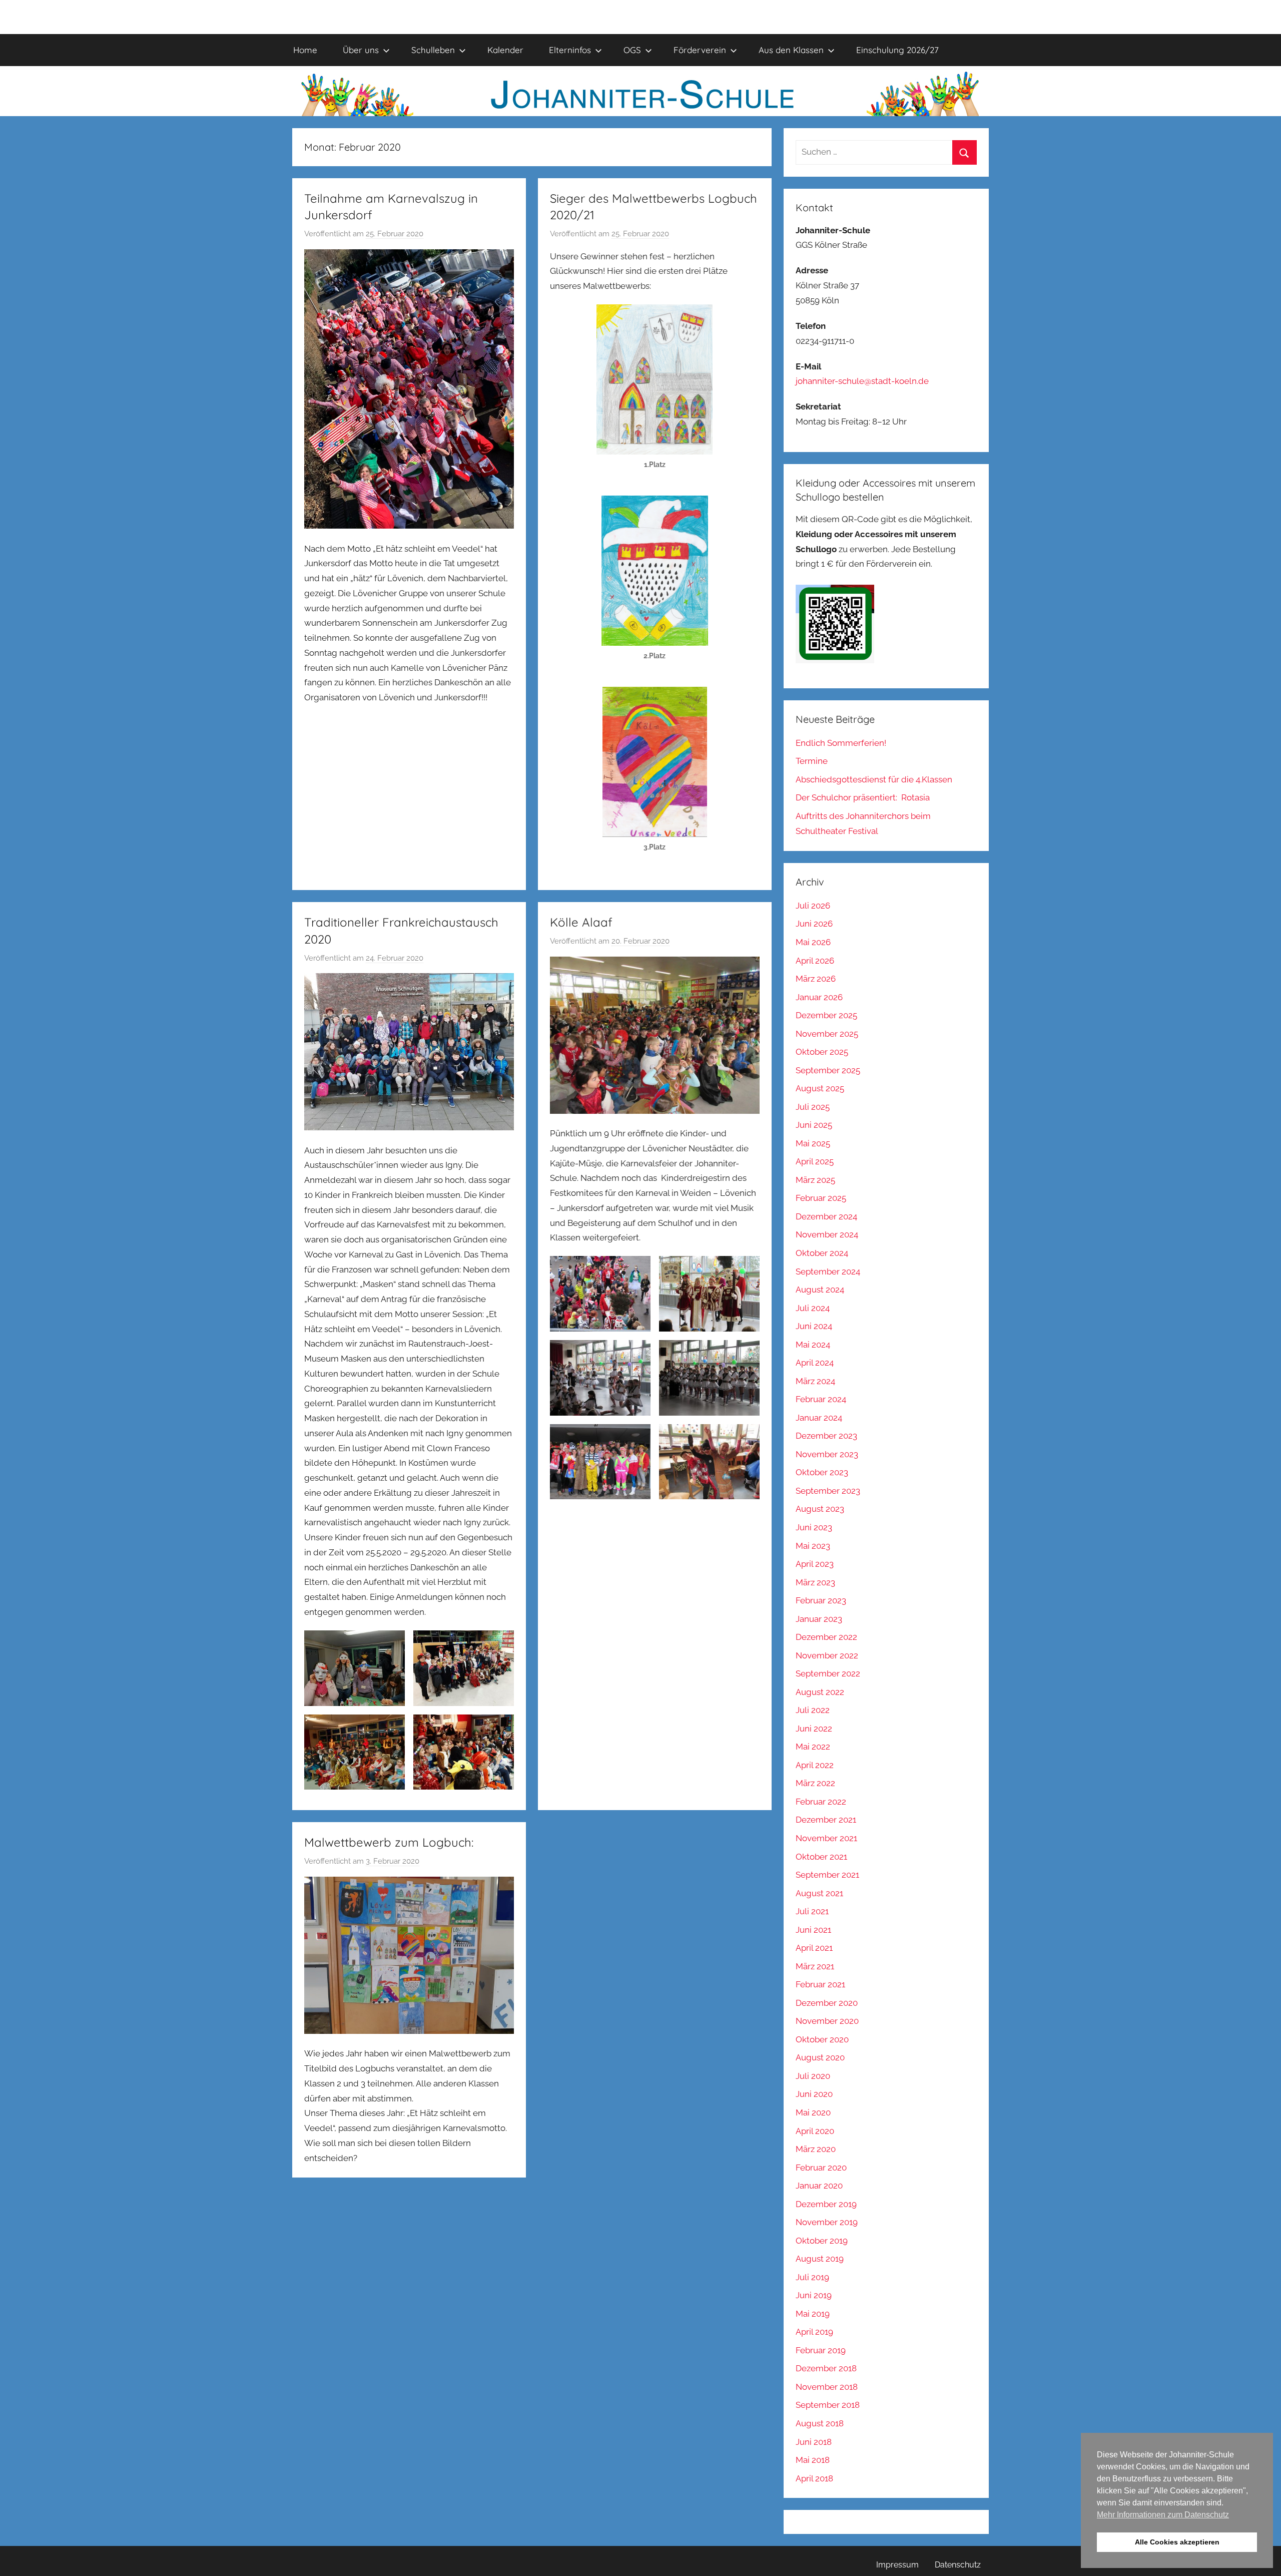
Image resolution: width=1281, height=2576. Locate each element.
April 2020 (815, 2131)
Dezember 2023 (826, 1436)
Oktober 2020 (822, 2039)
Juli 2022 (813, 1710)
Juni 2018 (814, 2442)
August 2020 (820, 2057)
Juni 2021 (813, 1930)
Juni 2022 (814, 1729)
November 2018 (827, 2387)
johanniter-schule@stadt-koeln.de (862, 381)
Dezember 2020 (827, 2003)
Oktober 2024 (822, 1253)
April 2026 (815, 961)
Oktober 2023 (822, 1472)
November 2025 (827, 1034)
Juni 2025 (814, 1125)
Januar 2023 (819, 1619)
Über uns (361, 50)
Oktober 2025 (822, 1052)
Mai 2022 (813, 1747)
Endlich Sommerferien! (841, 743)
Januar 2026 (819, 997)
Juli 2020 (813, 2076)
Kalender (505, 50)
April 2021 (814, 1948)
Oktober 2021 (821, 1857)
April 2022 (815, 1765)
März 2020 (816, 2149)
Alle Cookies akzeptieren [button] (1177, 2542)
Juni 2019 (814, 2295)
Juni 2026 (814, 924)
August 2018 (820, 2423)
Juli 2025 (813, 1107)
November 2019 (827, 2222)
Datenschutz (958, 2565)
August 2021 (819, 1893)
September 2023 (828, 1491)
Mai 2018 (813, 2460)
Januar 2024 (819, 1418)
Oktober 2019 (822, 2241)
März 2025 (815, 1180)
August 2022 (820, 1692)
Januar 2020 (819, 2186)
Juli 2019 (812, 2277)
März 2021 (815, 1966)
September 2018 (828, 2405)
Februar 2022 (821, 1802)
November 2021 (826, 1838)
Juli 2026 (813, 906)
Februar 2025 (821, 1198)
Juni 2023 (814, 1527)
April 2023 (815, 1564)
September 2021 (827, 1875)
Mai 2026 (813, 942)
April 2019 (814, 2332)
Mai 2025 (813, 1143)
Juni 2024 (814, 1326)
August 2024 (820, 1290)
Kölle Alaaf (581, 922)
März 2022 (815, 1783)
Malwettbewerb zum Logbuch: (389, 1842)
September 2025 (828, 1070)
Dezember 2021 (826, 1820)
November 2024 (827, 1234)
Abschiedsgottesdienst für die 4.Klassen (874, 779)
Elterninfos (570, 50)
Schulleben (433, 50)
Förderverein (700, 50)
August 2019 (820, 2259)
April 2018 (814, 2478)
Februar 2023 (821, 1600)
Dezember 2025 (826, 1015)
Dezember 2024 (826, 1216)
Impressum (897, 2565)
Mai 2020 (813, 2112)
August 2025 (820, 1088)
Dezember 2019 (826, 2204)
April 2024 (815, 1363)
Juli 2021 (812, 1911)
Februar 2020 (821, 2168)
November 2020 (827, 2021)
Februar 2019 (821, 2350)
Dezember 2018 (826, 2368)
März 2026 (816, 979)
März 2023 (815, 1582)
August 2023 (820, 1509)
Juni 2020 (814, 2094)
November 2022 (827, 1655)
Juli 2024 (813, 1308)
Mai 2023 (813, 1546)
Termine (812, 761)
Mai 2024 (813, 1345)
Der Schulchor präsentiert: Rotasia (863, 797)
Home (305, 50)
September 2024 (828, 1271)
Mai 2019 (813, 2314)
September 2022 (828, 1673)
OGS (632, 50)
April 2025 (815, 1161)
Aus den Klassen (791, 50)
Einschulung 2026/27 (897, 50)
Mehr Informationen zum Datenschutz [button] (1163, 2515)
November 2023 (827, 1454)
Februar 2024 (821, 1399)
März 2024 (815, 1381)
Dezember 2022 (826, 1637)
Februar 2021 (820, 1984)
